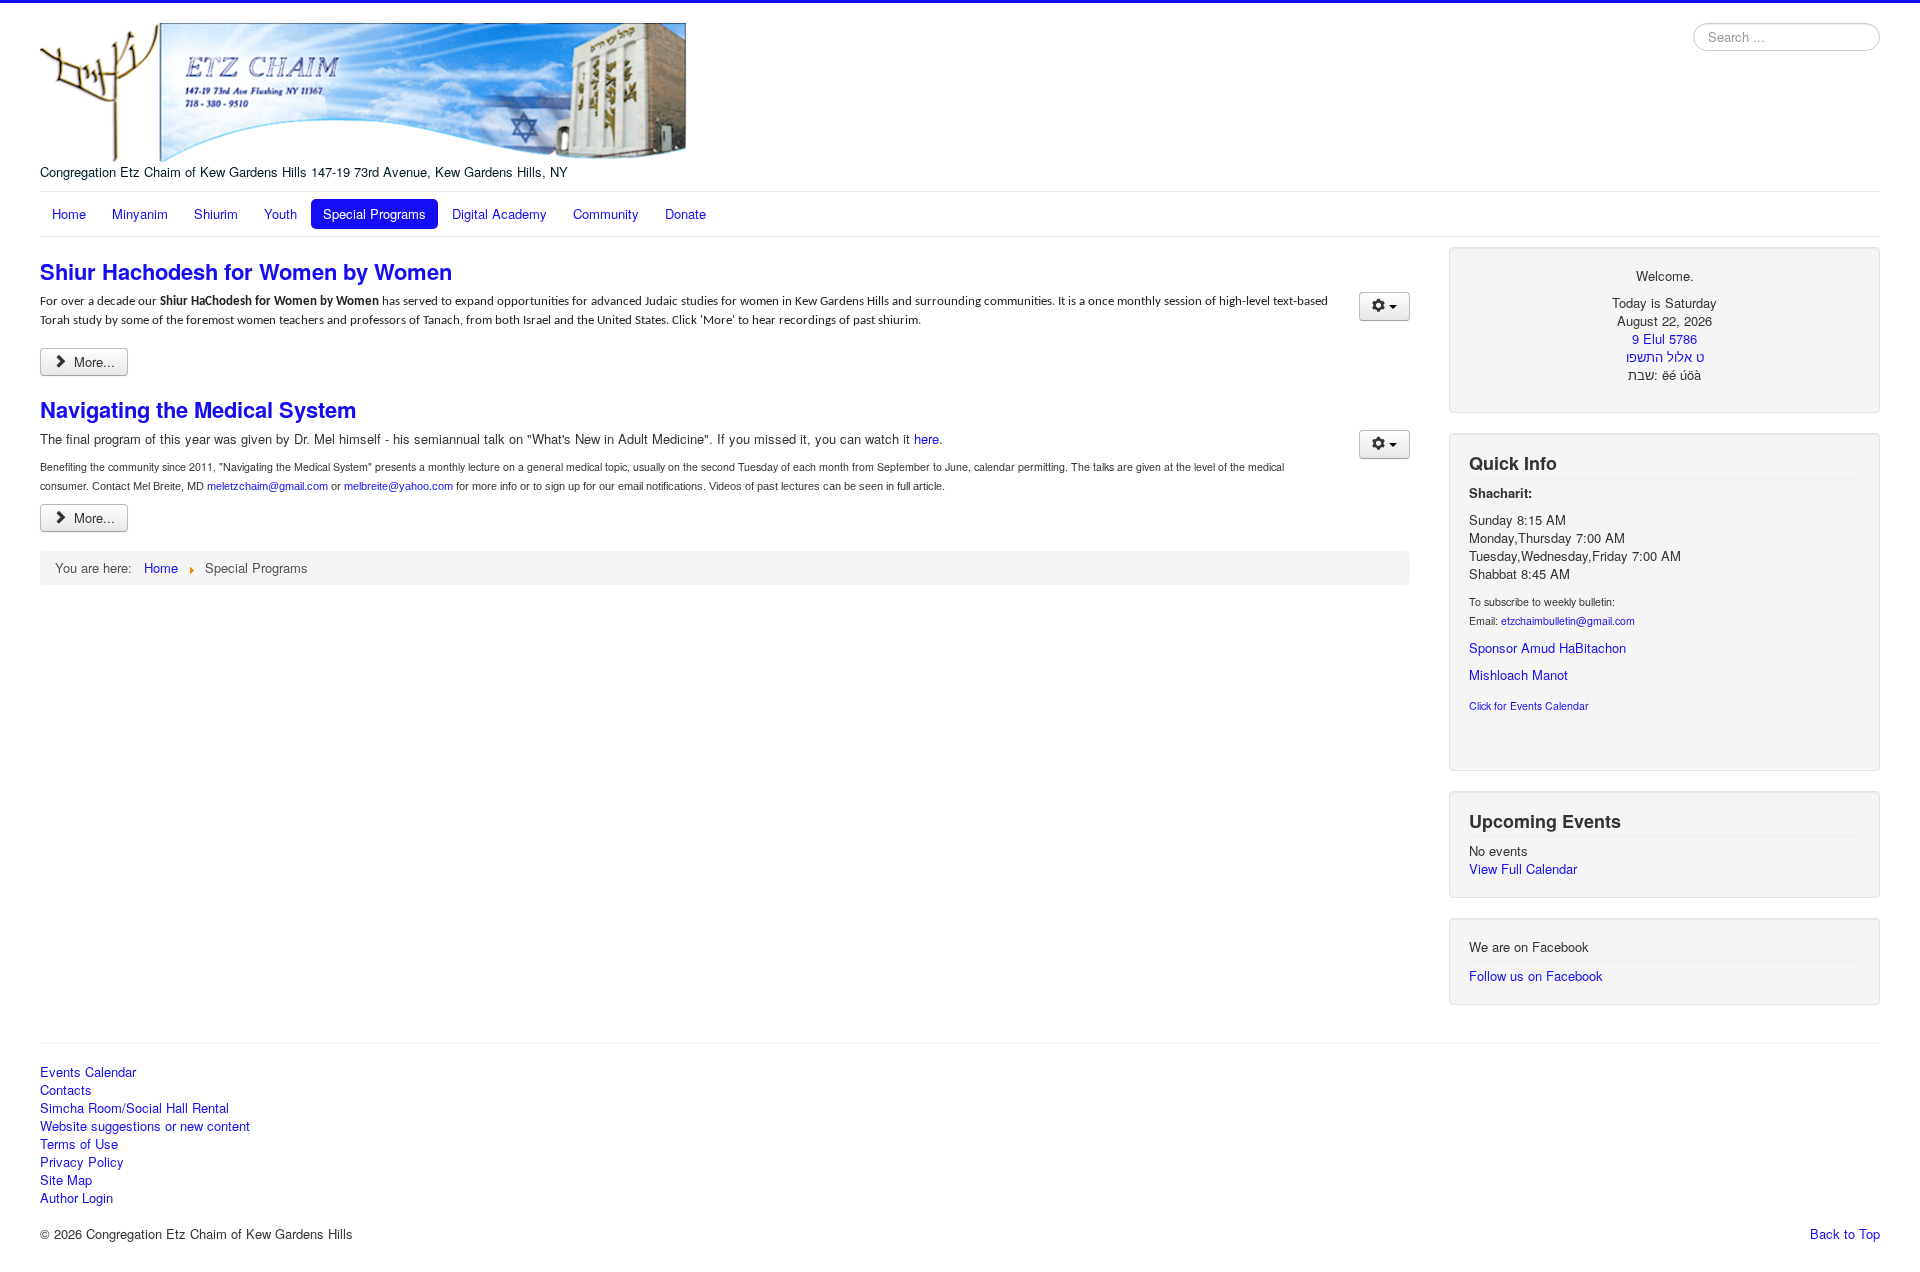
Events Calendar (88, 1072)
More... (92, 361)
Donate (685, 213)
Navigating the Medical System (198, 409)
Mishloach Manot (1518, 674)
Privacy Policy (82, 1162)
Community (606, 213)
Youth (280, 213)
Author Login (76, 1198)
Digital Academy (499, 213)
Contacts (66, 1090)
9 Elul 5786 (1664, 338)
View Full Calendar (1523, 868)
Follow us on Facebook (1536, 975)
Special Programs (374, 213)
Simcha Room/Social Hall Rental (134, 1108)
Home (69, 213)
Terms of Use (79, 1144)
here (926, 438)
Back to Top (1845, 1233)
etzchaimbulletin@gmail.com (1568, 620)
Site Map (66, 1180)
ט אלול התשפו (1665, 356)
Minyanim (140, 213)
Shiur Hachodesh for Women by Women (246, 271)
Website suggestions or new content (145, 1126)
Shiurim (216, 213)
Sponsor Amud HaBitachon (1547, 647)
